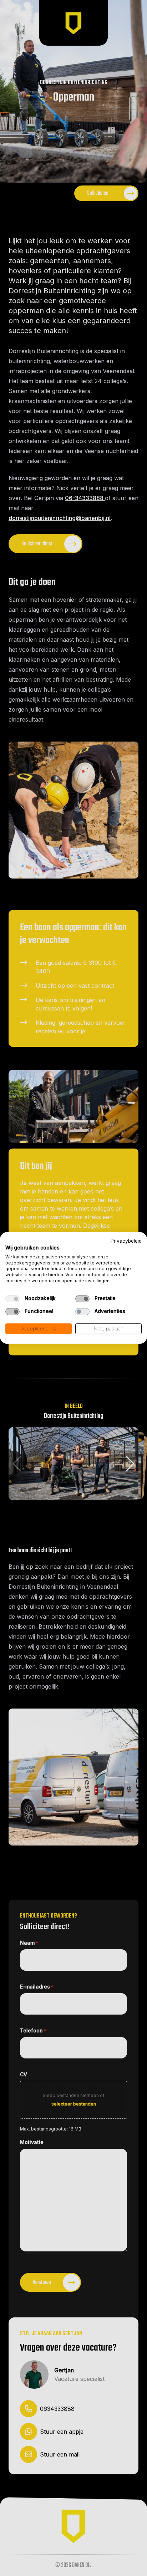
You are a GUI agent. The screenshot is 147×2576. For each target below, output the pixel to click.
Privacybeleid (126, 1241)
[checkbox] (12, 1299)
